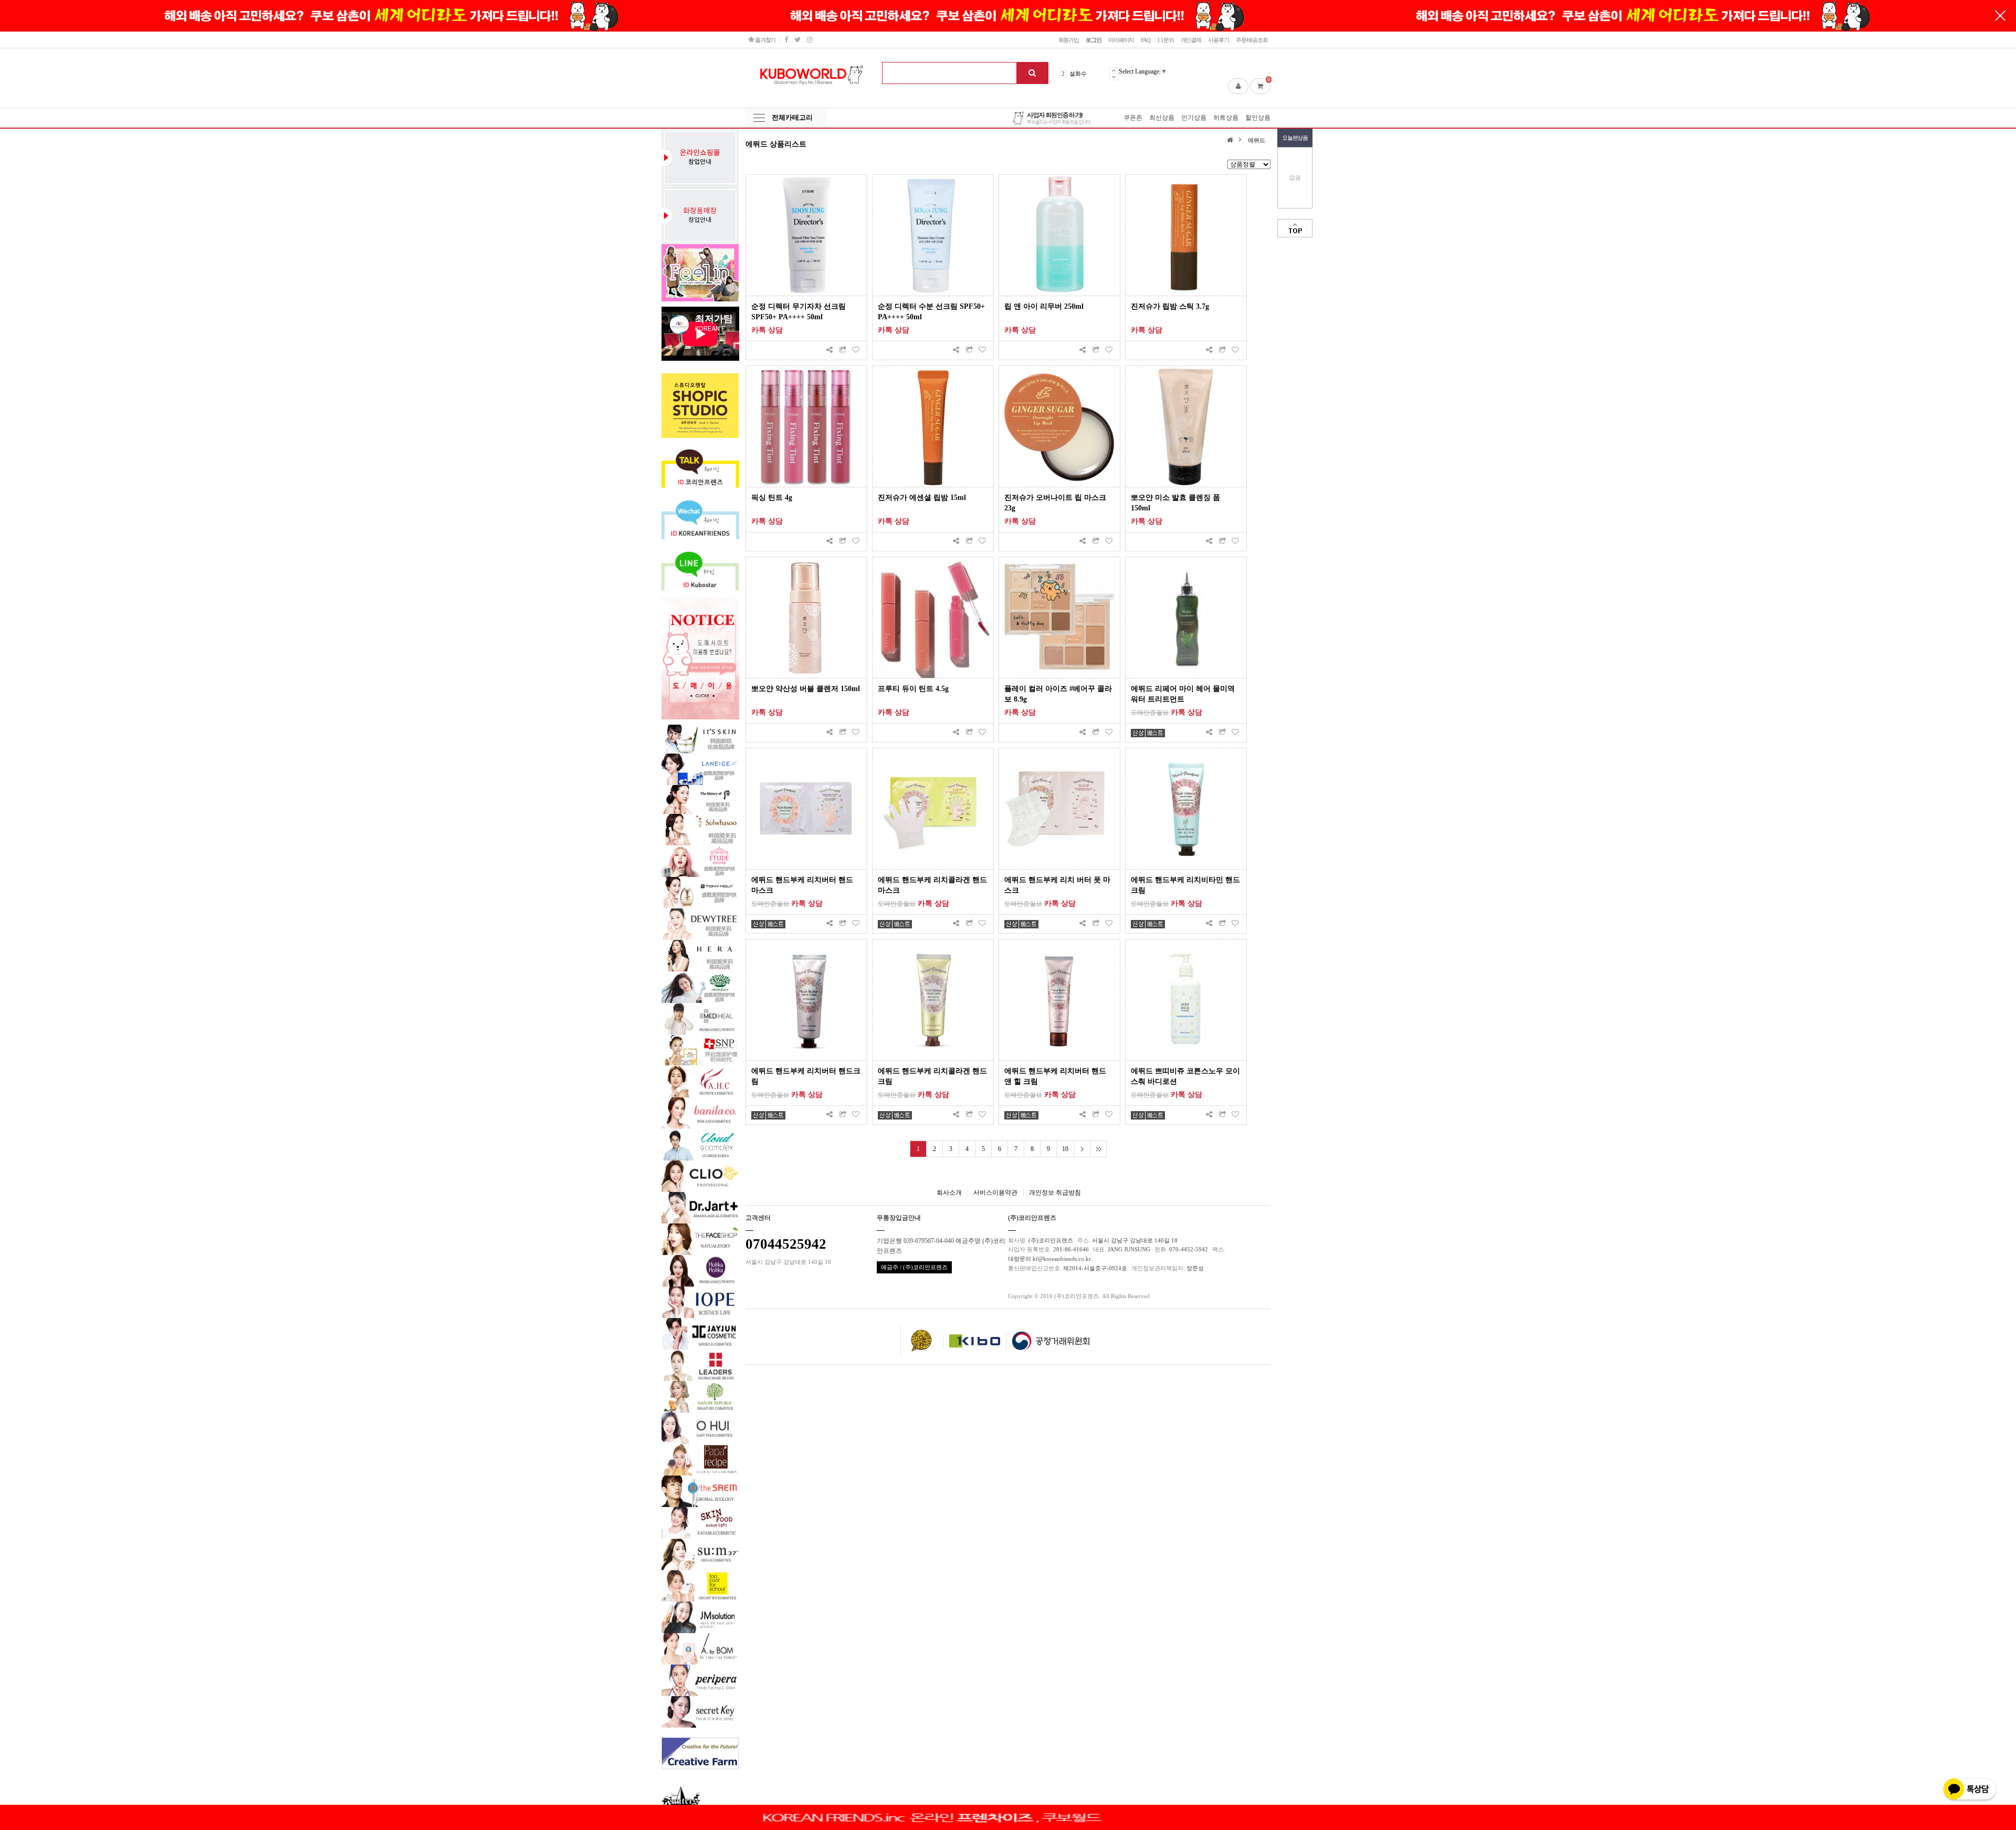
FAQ (1146, 40)
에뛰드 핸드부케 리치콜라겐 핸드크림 (932, 1076)
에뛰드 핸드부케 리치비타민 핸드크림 (1185, 885)
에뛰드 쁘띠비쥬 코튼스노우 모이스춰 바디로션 (1185, 1076)
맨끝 (1098, 1149)
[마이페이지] (1238, 86)
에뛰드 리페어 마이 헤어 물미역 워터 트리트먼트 (1183, 694)
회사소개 (949, 1193)
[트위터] (797, 40)
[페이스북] (786, 40)
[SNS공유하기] (829, 351)
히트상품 (1226, 118)
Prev (1114, 70)
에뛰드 (1257, 140)
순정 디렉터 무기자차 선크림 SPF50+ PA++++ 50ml (799, 312)
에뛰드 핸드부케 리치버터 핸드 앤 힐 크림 (1055, 1076)
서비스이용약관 (995, 1193)
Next (1114, 77)
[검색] (1032, 73)
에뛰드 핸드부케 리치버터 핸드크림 (806, 1076)
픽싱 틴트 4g (772, 498)
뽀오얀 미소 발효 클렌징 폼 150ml (1175, 503)
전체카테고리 (792, 117)
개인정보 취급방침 (1055, 1193)
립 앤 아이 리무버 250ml (1044, 306)
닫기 (2000, 16)
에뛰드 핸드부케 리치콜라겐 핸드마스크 (932, 885)
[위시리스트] (856, 351)
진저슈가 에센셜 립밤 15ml (922, 498)
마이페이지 (1121, 40)
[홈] (1231, 139)
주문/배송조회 (1252, 40)
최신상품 (1162, 118)
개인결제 (1191, 40)
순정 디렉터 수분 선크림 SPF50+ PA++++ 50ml (931, 312)
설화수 (1078, 74)
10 (1065, 1149)
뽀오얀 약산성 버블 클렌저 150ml (806, 689)
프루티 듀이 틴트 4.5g (913, 689)
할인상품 (1258, 118)
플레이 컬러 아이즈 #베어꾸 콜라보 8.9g (1058, 694)
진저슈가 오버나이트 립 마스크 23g (1055, 503)
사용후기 (1219, 40)
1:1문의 (1165, 40)
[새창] (843, 351)
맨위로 (1295, 228)
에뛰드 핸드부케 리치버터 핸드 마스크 (802, 885)
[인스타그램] (810, 40)
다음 (1082, 1149)
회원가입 (1069, 40)
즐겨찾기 (765, 40)
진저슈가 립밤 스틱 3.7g (1170, 306)
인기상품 (1194, 118)
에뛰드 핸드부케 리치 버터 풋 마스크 (1057, 885)
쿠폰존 (1133, 118)
